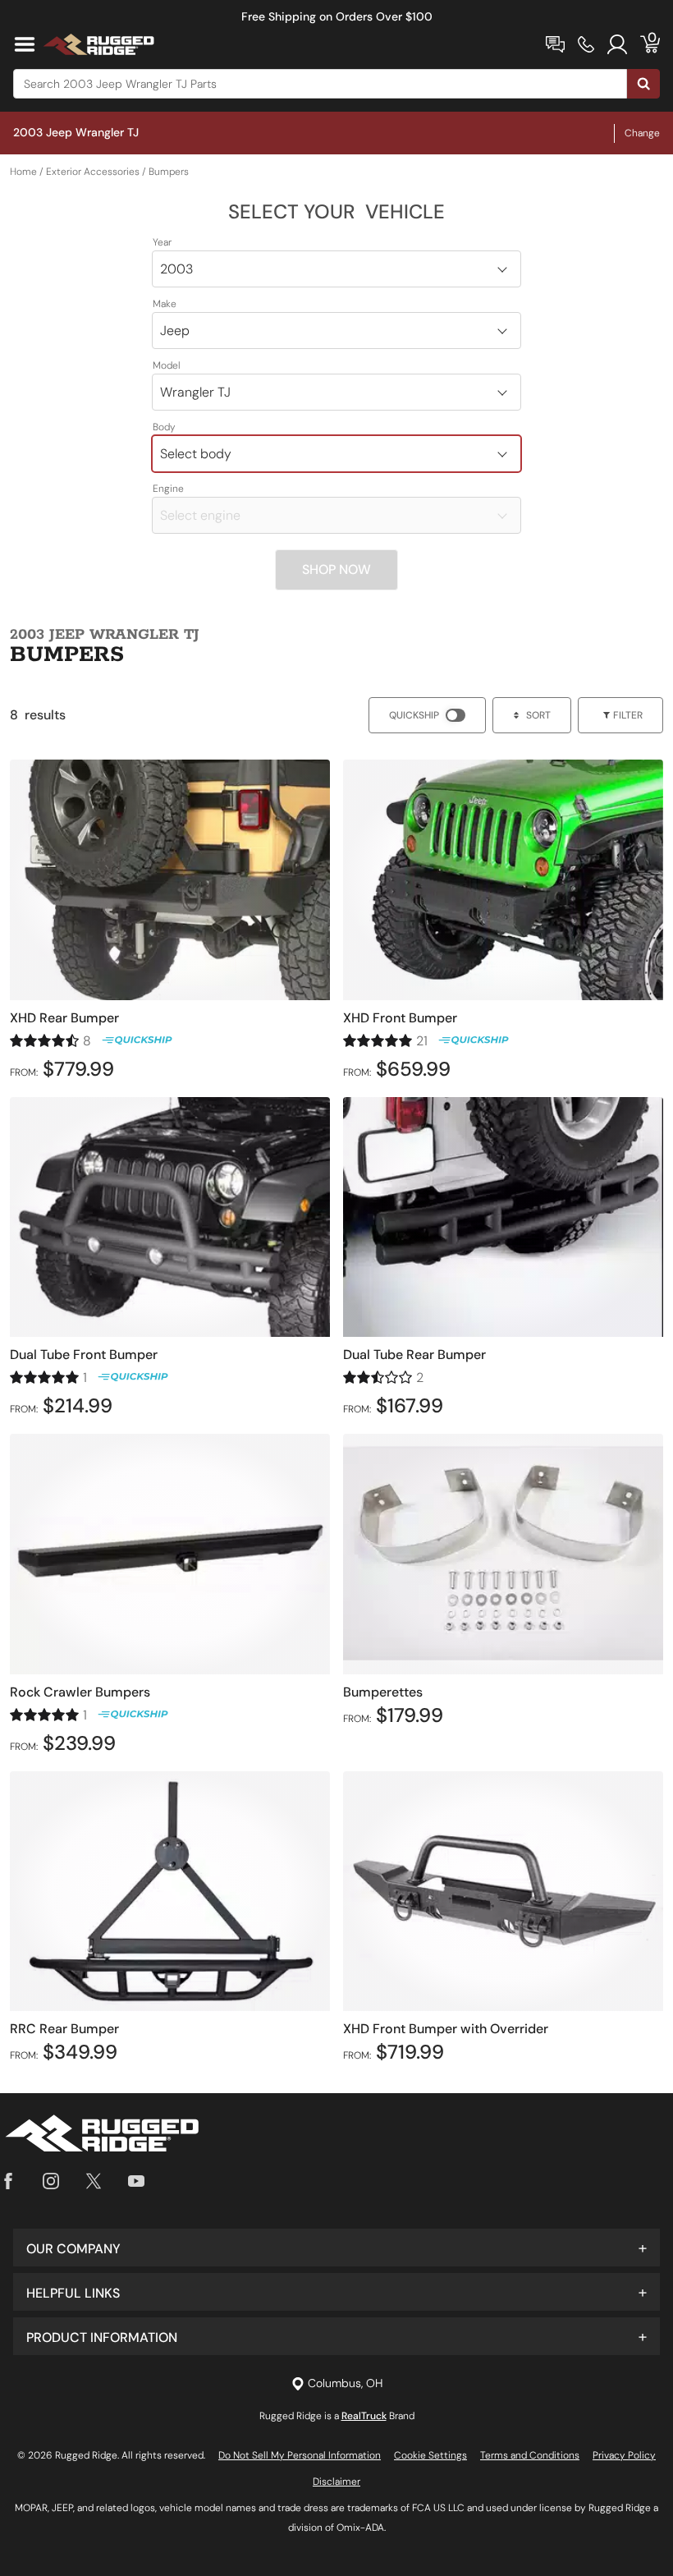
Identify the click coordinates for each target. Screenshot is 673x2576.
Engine (168, 489)
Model (167, 365)
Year (162, 242)
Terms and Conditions (530, 2455)
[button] (336, 2248)
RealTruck (364, 2416)
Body (164, 427)
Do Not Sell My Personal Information (300, 2455)
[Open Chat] (555, 44)
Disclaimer (336, 2482)
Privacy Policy (624, 2455)
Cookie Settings (430, 2455)
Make (165, 304)
